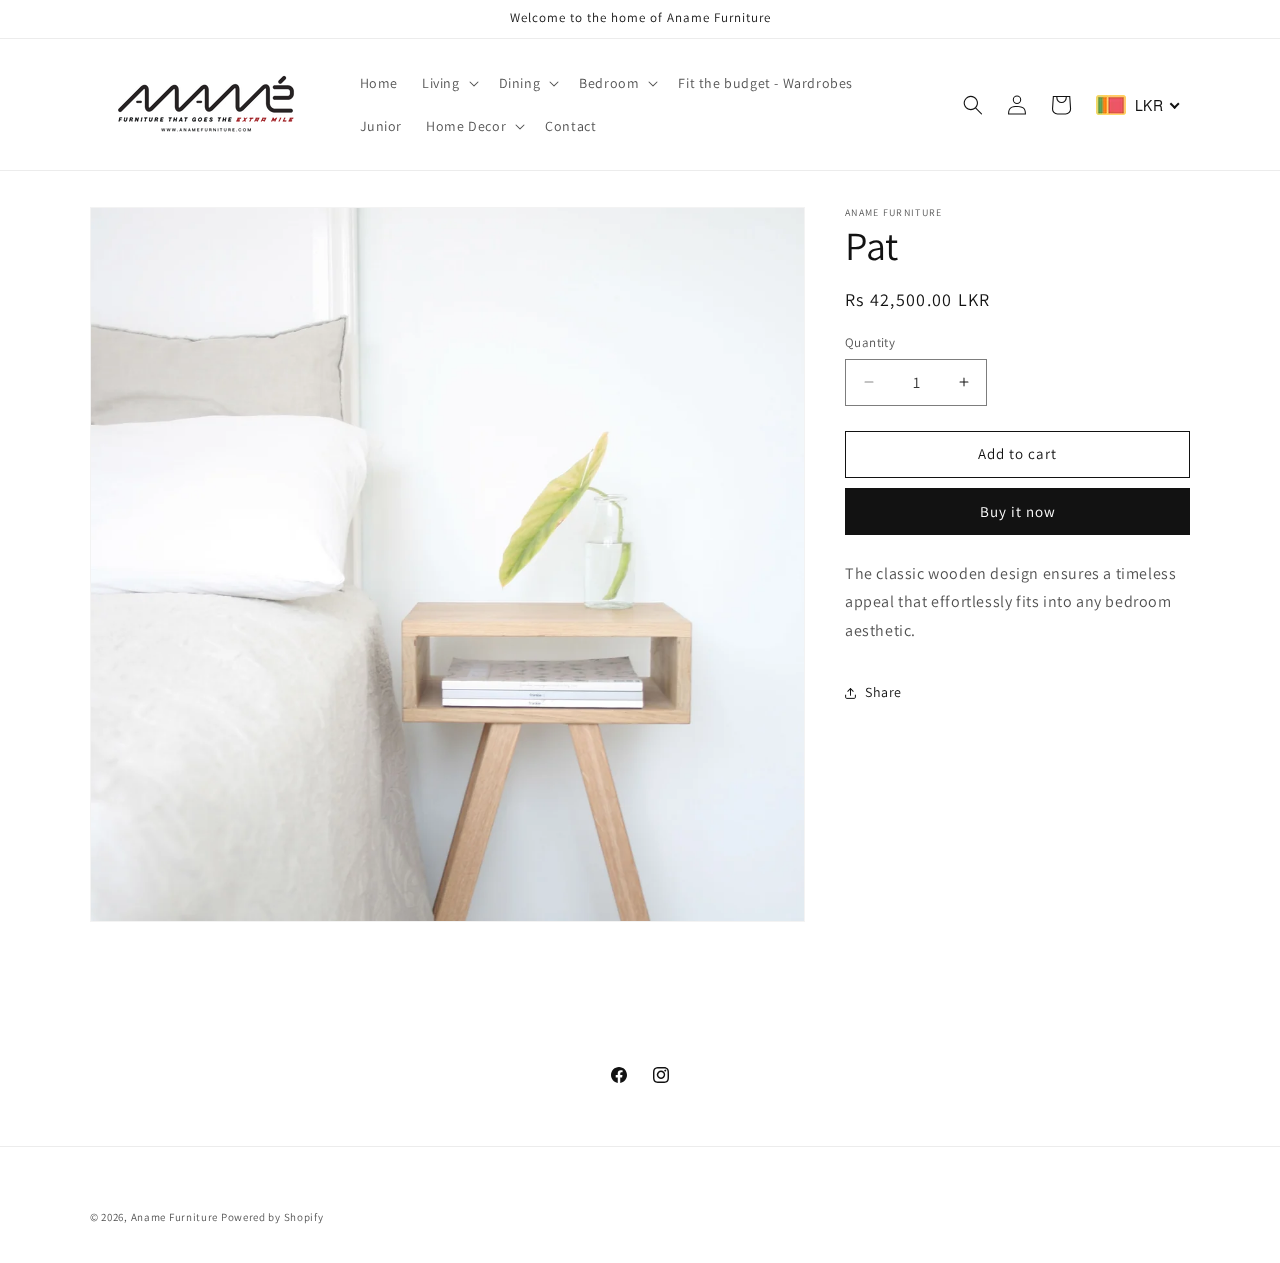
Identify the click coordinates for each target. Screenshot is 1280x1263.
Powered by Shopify (272, 1217)
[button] (448, 83)
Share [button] (883, 692)
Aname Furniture (175, 1217)
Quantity (870, 342)
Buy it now (1018, 511)
